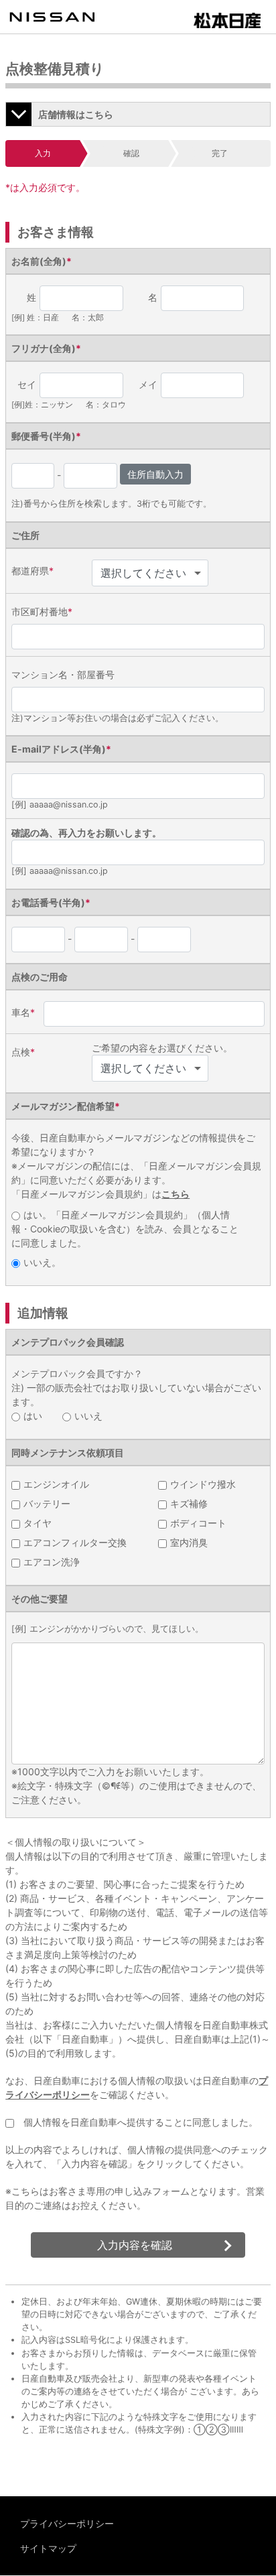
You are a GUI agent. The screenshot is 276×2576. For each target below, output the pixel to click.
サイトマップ (48, 2548)
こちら (176, 1194)
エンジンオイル (56, 1484)
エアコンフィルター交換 (75, 1542)
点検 (23, 1052)
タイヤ (38, 1523)
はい (33, 1416)
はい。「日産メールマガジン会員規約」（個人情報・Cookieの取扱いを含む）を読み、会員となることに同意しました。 (125, 1229)
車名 (23, 1012)
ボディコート (198, 1523)
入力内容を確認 (135, 2245)
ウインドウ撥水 (203, 1484)
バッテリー (47, 1503)
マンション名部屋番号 (63, 674)
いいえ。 (42, 1262)
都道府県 (32, 571)
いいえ (88, 1416)
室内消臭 (189, 1542)
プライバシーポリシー (67, 2523)
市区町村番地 (42, 611)
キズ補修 (189, 1503)
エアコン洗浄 (52, 1562)
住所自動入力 (155, 474)
